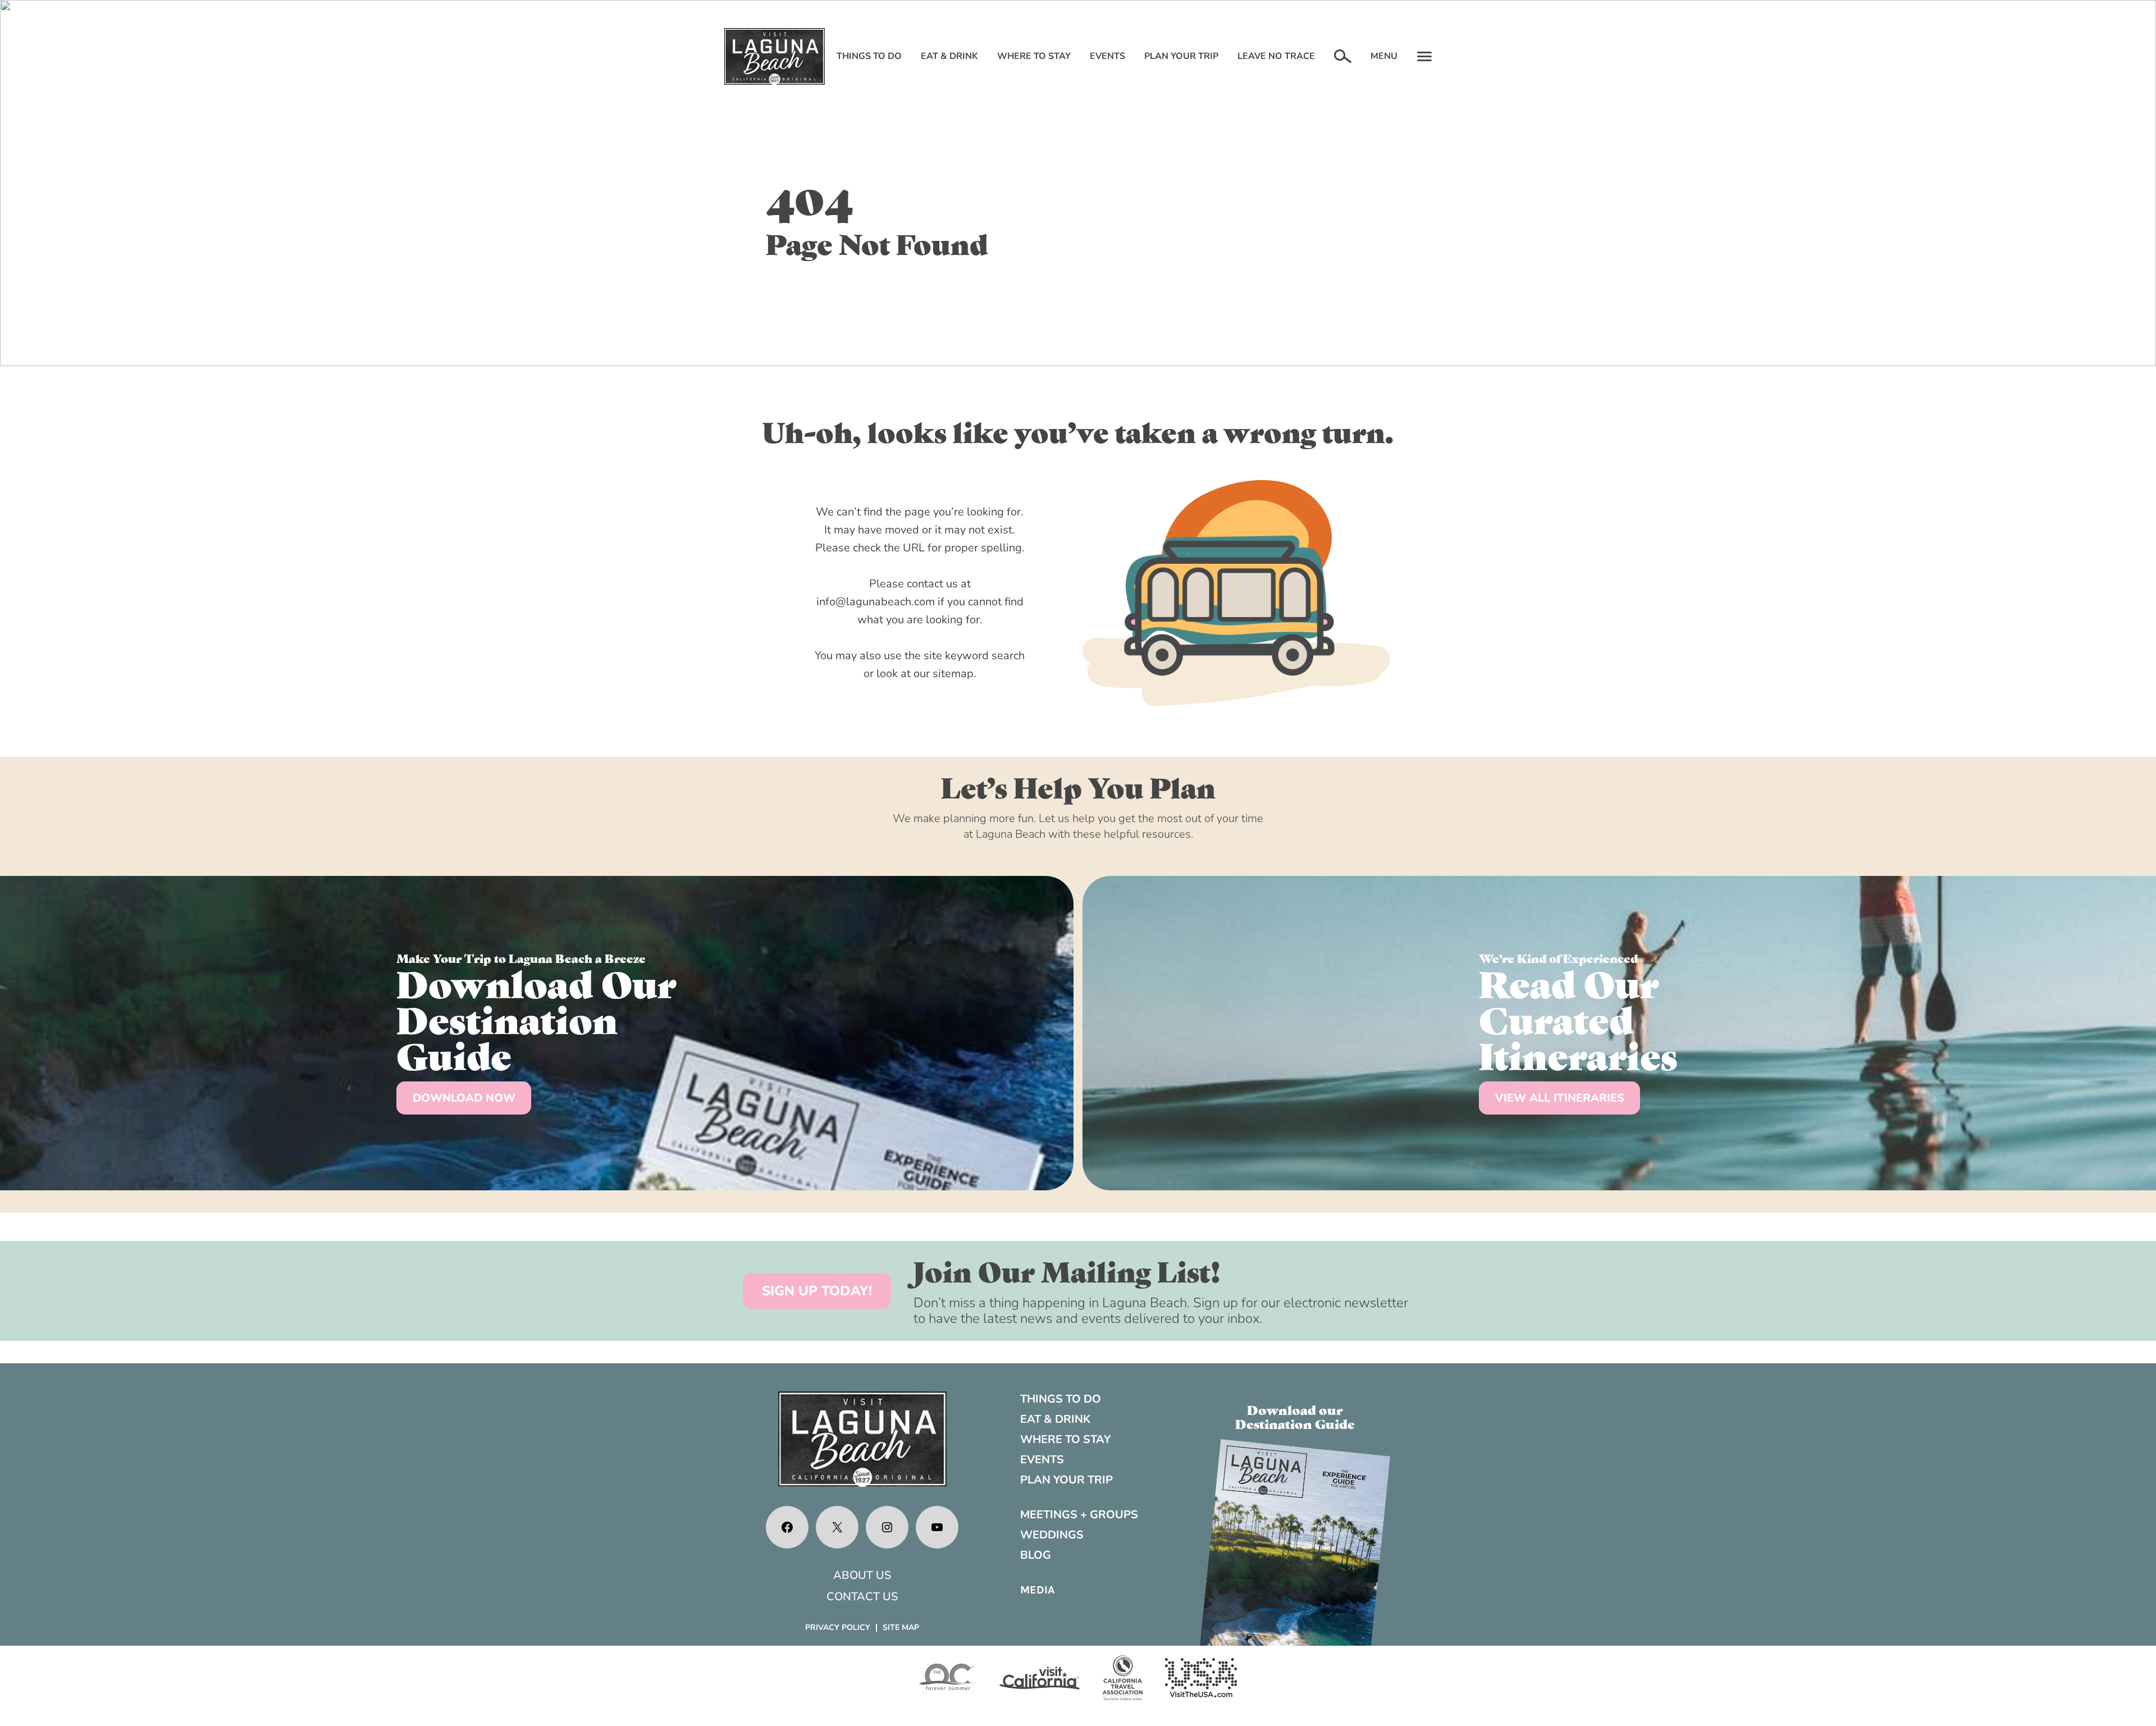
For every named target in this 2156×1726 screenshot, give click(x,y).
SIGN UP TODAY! (817, 1291)
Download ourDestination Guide (1295, 1416)
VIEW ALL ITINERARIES (1560, 1098)
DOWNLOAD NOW (464, 1098)
